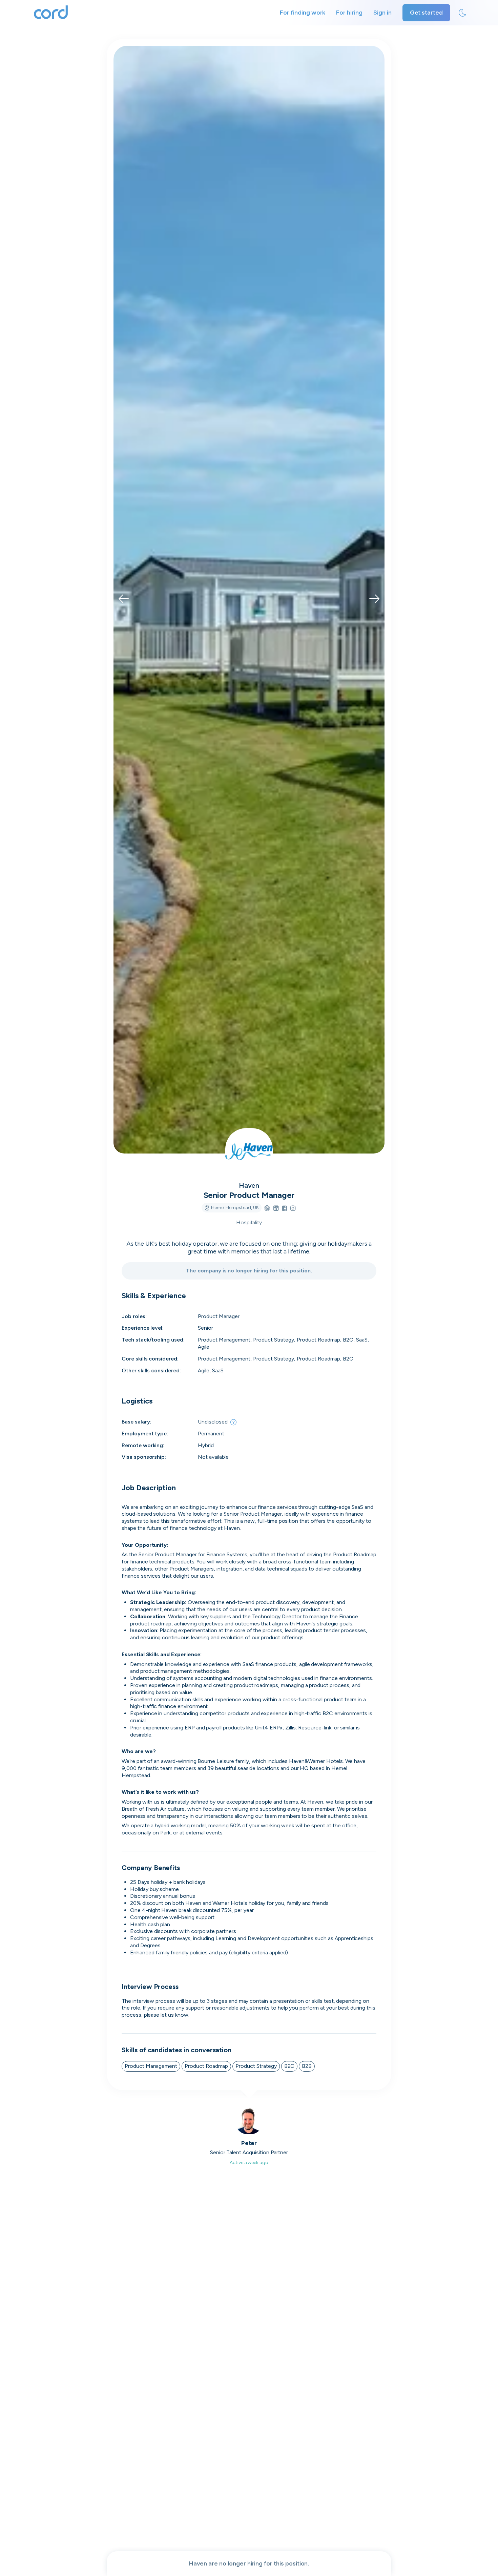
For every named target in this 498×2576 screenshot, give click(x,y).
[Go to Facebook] (284, 1209)
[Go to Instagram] (293, 1209)
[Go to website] (267, 1209)
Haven (249, 1185)
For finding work (303, 13)
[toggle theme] (462, 13)
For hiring (349, 13)
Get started (426, 13)
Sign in (382, 13)
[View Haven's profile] (249, 1152)
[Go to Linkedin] (276, 1209)
